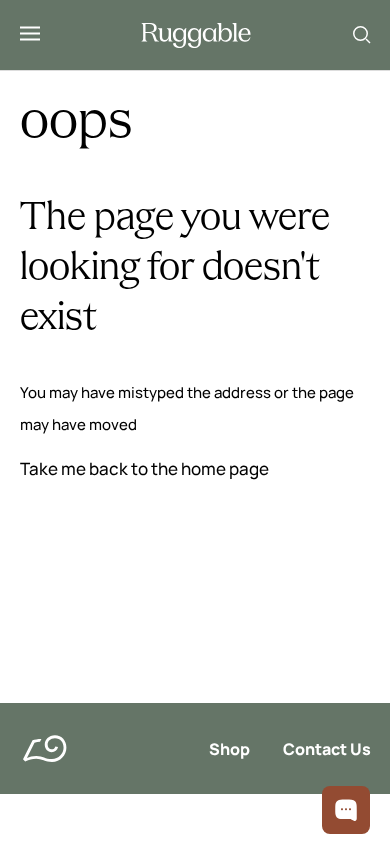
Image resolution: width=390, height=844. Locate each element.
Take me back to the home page (144, 468)
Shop (229, 749)
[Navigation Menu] (30, 35)
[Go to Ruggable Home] (196, 35)
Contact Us (327, 749)
